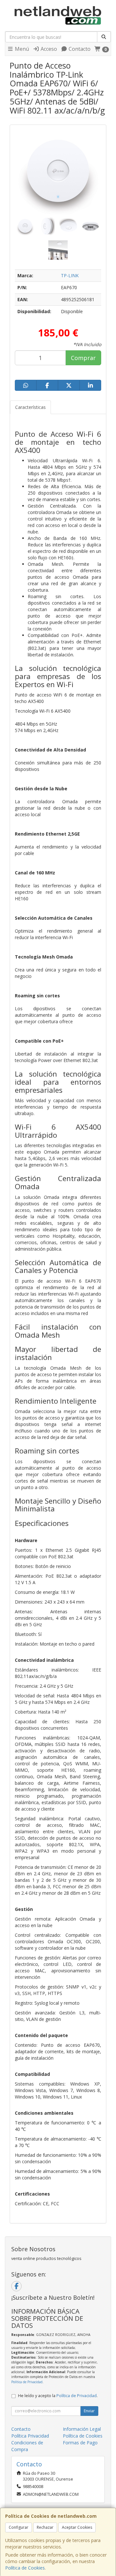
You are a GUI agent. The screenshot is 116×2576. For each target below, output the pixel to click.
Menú (21, 49)
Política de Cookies (25, 2568)
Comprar (83, 358)
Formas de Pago (80, 2443)
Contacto (79, 49)
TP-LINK (70, 275)
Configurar (19, 2527)
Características (30, 407)
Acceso (48, 49)
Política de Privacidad (27, 2382)
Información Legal (82, 2429)
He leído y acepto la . (58, 2396)
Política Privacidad (30, 2436)
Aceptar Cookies (77, 2527)
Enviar (89, 2411)
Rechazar (45, 2527)
